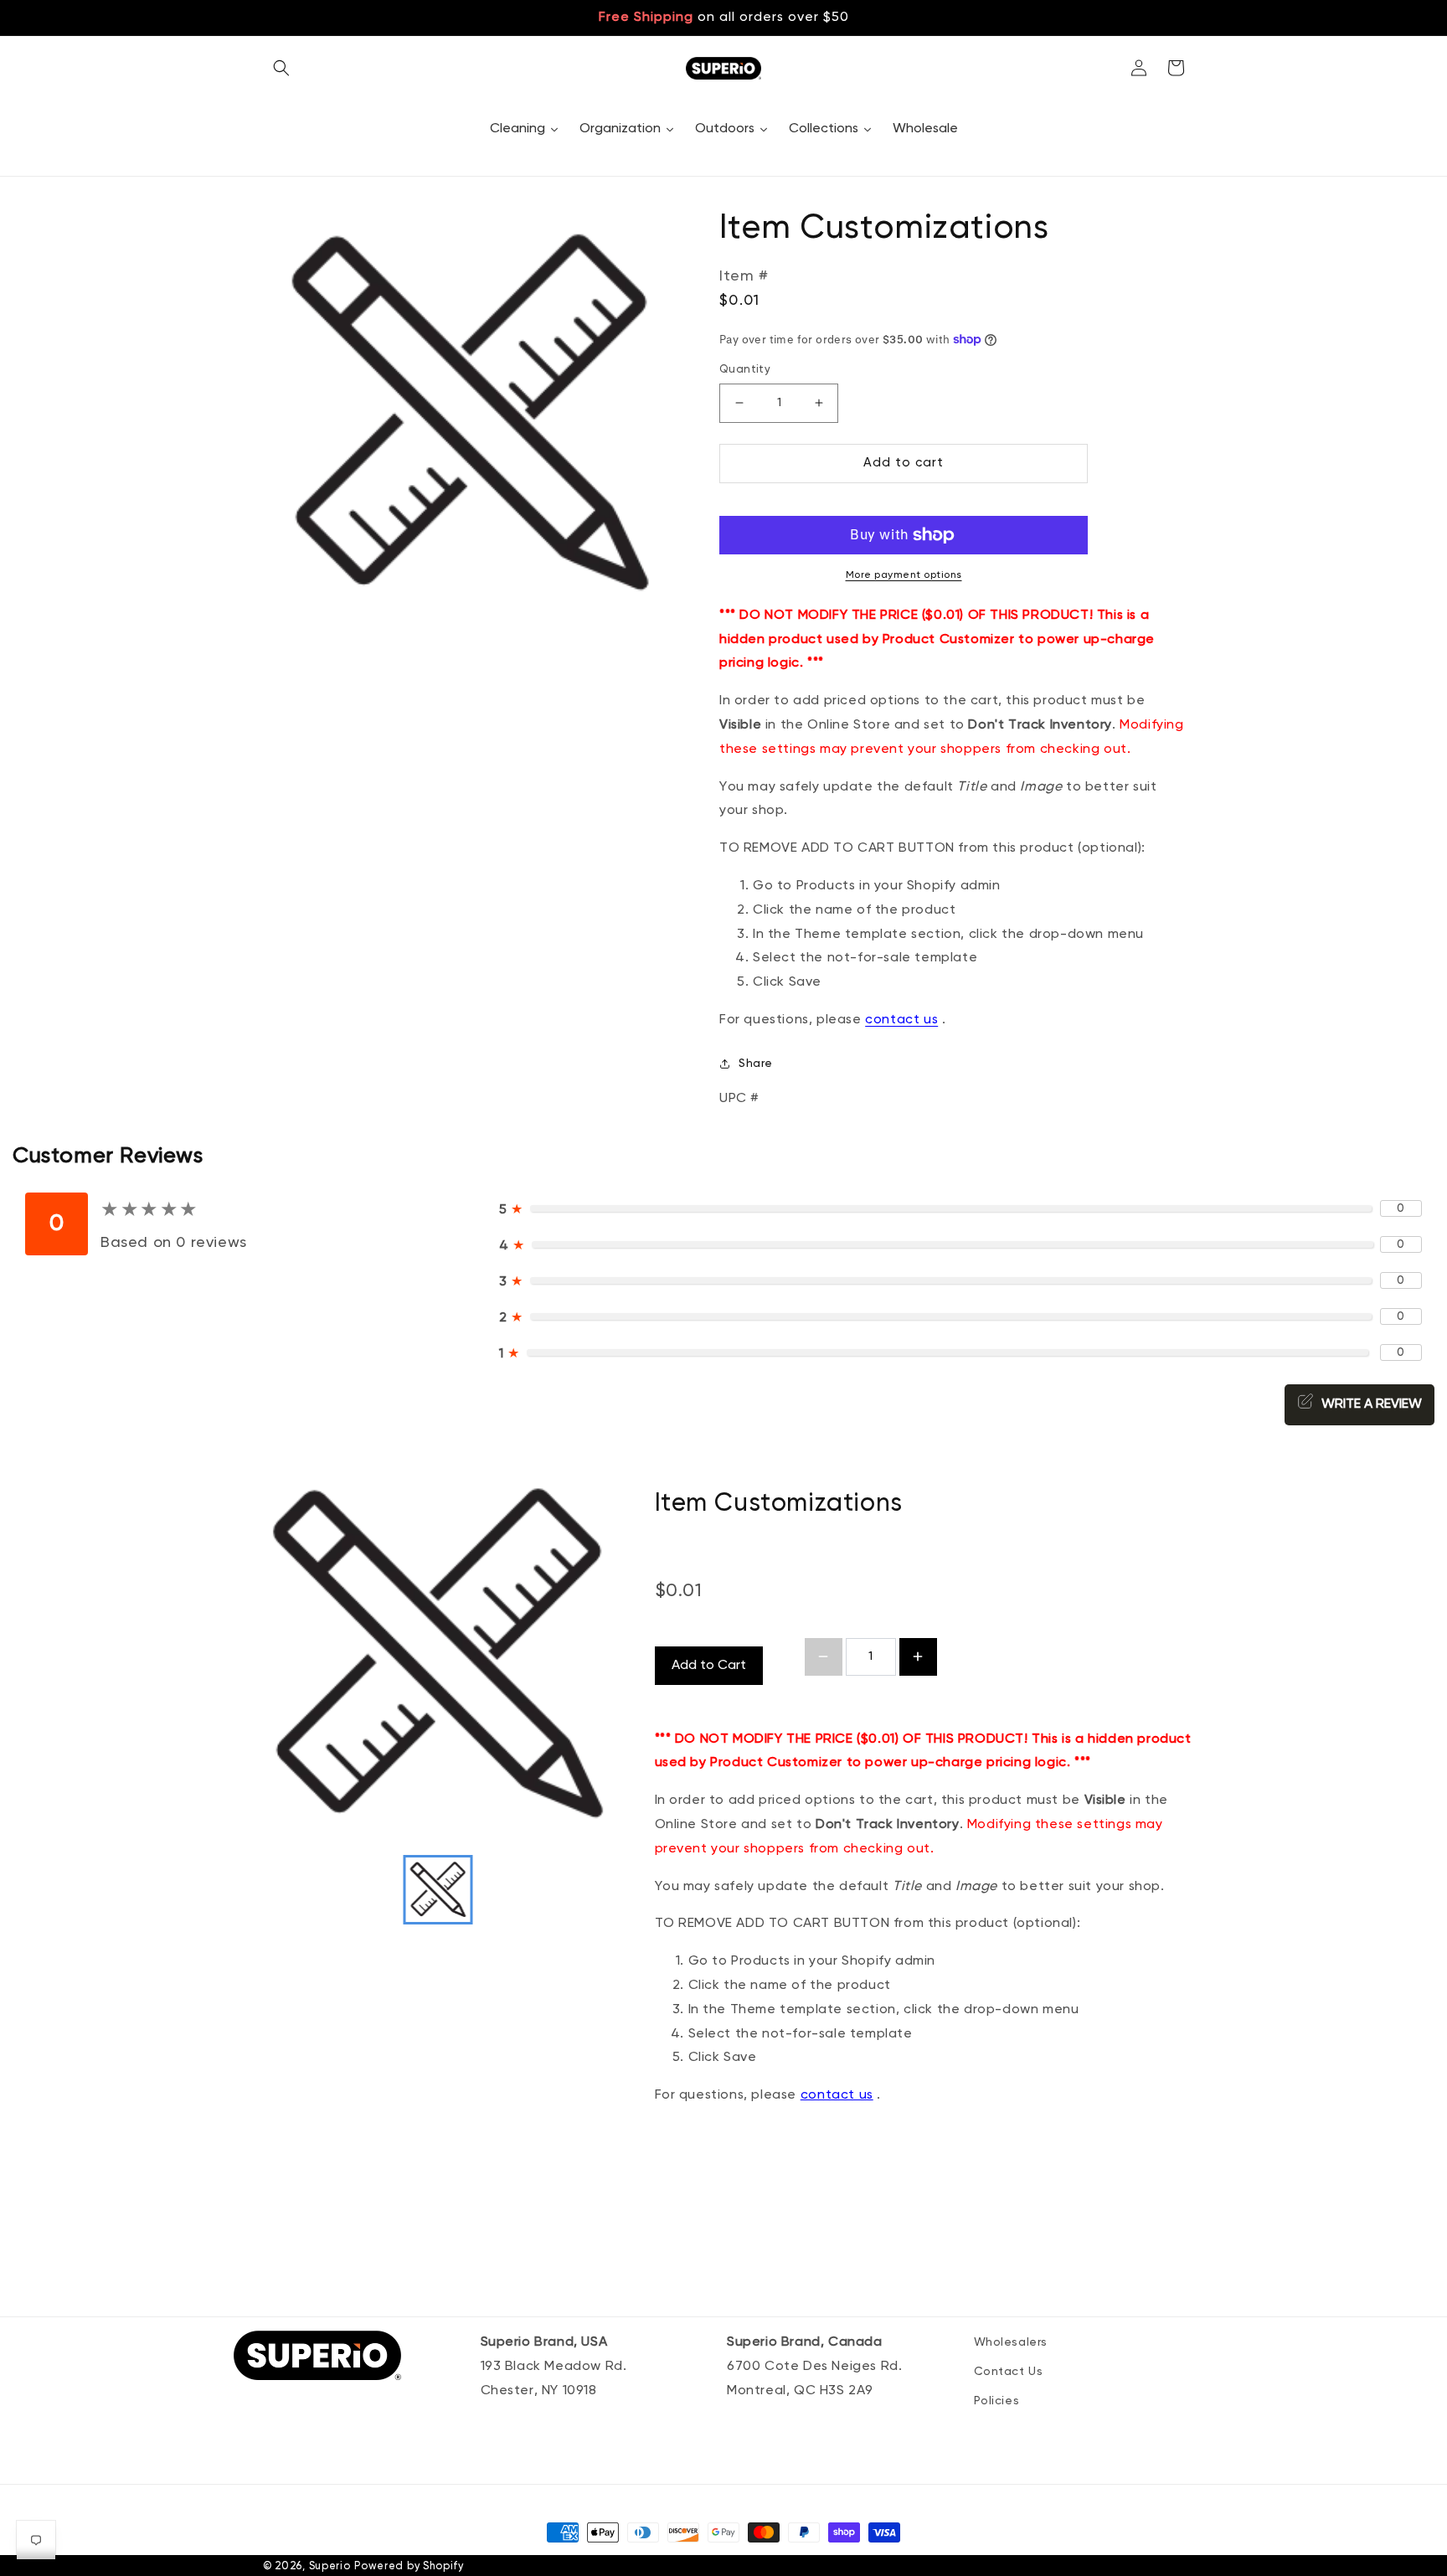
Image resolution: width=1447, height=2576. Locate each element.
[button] (281, 68)
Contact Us (1009, 2372)
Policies (997, 2401)
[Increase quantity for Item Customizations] (918, 1657)
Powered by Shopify (409, 2566)
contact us (837, 2095)
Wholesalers (1011, 2342)
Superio (330, 2566)
